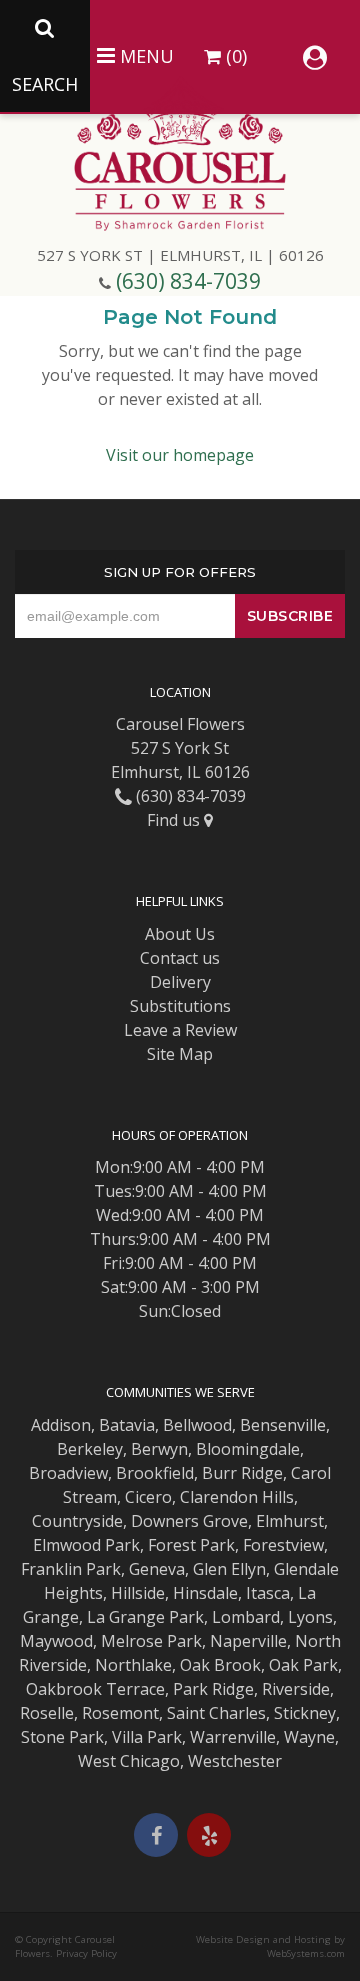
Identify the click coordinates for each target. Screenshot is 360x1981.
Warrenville (233, 1737)
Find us (175, 820)
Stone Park (62, 1737)
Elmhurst (290, 1521)
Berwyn (159, 1449)
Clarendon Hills (237, 1497)
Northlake (133, 1665)
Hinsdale (205, 1593)
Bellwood (197, 1425)
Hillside (138, 1593)
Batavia (127, 1425)
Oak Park (303, 1665)
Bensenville (283, 1425)
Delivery (180, 982)
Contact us (180, 958)
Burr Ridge (242, 1473)
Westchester (235, 1761)
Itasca (268, 1593)
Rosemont (120, 1713)
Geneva (157, 1569)
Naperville (248, 1641)
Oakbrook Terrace (95, 1689)
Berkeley (90, 1449)
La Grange (126, 1617)
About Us (180, 934)
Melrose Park (151, 1641)
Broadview (68, 1473)
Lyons (310, 1617)
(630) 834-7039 (188, 281)
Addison (61, 1425)
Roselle (47, 1713)
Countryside (77, 1521)
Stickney (305, 1713)
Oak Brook (220, 1665)
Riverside (296, 1689)
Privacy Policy (86, 1953)
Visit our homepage (180, 455)
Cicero (148, 1497)
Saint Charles (216, 1713)
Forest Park (191, 1545)
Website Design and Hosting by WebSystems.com (270, 1946)
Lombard (246, 1617)
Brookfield (155, 1473)
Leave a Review (180, 1030)
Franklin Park (71, 1569)
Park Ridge (213, 1689)
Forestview (283, 1545)
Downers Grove (189, 1521)
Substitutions (180, 1006)
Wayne (309, 1737)
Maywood (56, 1641)
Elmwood (67, 1545)
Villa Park (147, 1737)
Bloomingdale (248, 1449)
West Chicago (129, 1761)
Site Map (180, 1054)
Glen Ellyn (229, 1569)
